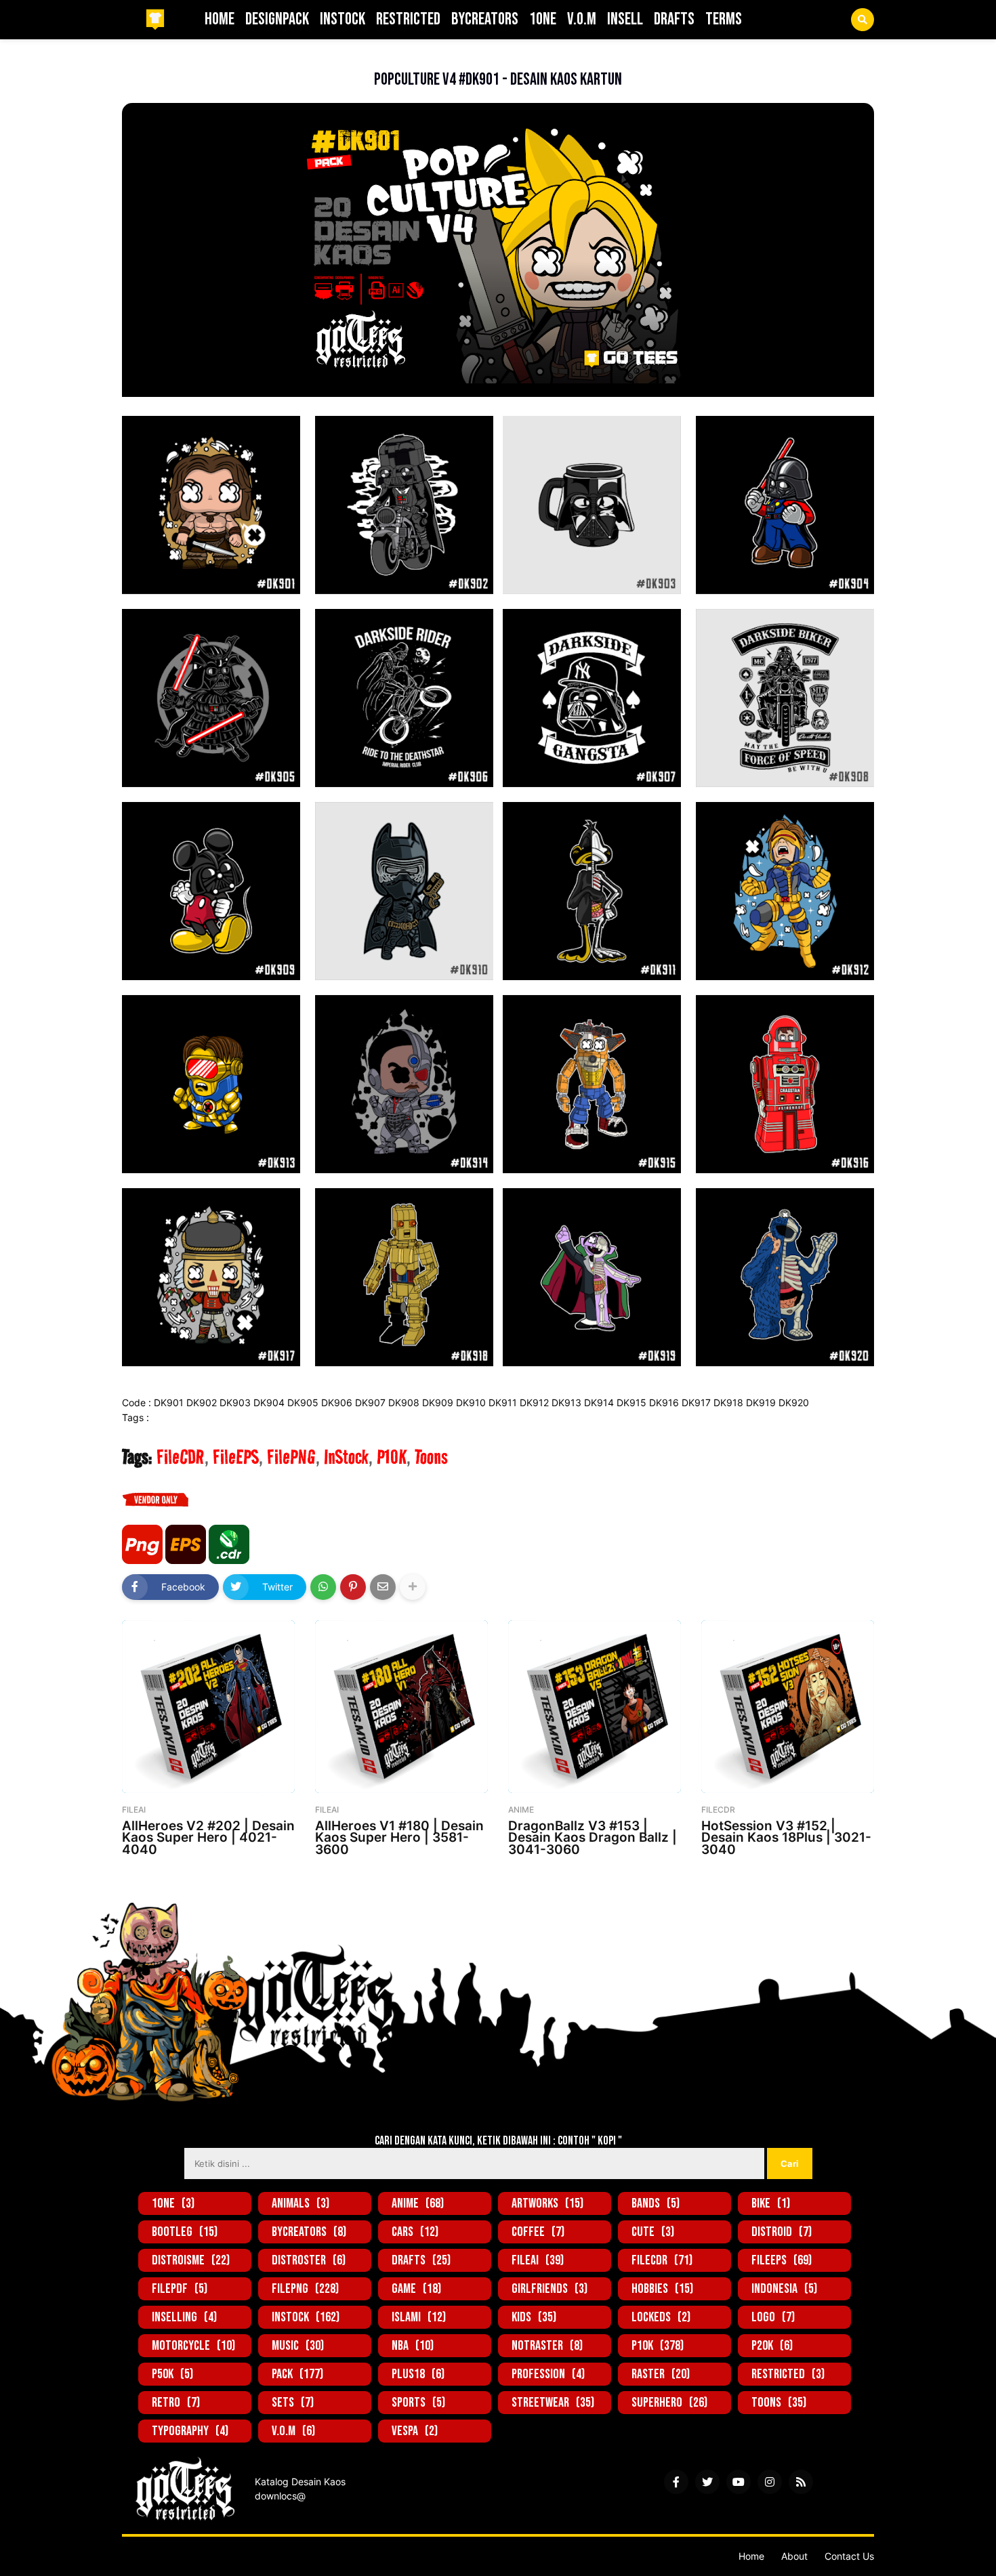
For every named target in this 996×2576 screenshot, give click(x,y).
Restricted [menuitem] (408, 19)
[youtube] (739, 2482)
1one (173, 2203)
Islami (419, 2317)
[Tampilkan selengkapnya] (413, 1587)
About (794, 2556)
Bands (656, 2203)
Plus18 (418, 2374)
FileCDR (186, 58)
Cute (653, 2232)
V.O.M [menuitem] (582, 19)
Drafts (421, 2260)
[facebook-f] (676, 2482)
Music (298, 2346)
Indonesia (784, 2289)
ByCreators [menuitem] (485, 19)
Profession (548, 2374)
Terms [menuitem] (724, 19)
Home (751, 2556)
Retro (176, 2403)
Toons (431, 1457)
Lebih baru (151, 1882)
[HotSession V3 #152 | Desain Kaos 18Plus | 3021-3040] (788, 1707)
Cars (415, 2232)
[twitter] (707, 2482)
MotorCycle (193, 2346)
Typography (190, 2431)
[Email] (383, 1587)
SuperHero (669, 2403)
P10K (392, 1457)
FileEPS (236, 1457)
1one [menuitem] (543, 19)
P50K (172, 2374)
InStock (346, 1457)
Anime (418, 2203)
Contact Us (849, 2556)
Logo (773, 2317)
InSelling (184, 2317)
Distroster (309, 2260)
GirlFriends (549, 2289)
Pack (297, 2374)
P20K (772, 2346)
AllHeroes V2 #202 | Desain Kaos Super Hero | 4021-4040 (208, 1837)
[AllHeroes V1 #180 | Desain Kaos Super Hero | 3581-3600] (401, 1707)
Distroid (782, 2232)
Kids (534, 2317)
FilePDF (180, 2289)
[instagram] (770, 2482)
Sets (293, 2403)
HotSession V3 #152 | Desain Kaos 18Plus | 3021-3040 (786, 1837)
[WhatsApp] (323, 1587)
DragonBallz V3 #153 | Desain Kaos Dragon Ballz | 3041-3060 (593, 1837)
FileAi (538, 2260)
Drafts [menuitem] (674, 19)
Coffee (538, 2232)
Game (416, 2289)
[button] (863, 20)
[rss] (801, 2482)
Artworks (547, 2203)
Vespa (415, 2431)
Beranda (141, 58)
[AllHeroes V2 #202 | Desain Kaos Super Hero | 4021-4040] (208, 1707)
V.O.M (293, 2431)
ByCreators (309, 2232)
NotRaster (547, 2346)
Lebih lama (845, 1882)
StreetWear (553, 2403)
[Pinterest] (353, 1587)
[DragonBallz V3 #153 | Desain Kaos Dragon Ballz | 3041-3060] (595, 1707)
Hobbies (662, 2289)
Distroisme (191, 2260)
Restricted (788, 2374)
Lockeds (661, 2317)
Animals (300, 2203)
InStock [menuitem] (343, 19)
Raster (661, 2374)
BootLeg (185, 2232)
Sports (418, 2403)
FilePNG (291, 1457)
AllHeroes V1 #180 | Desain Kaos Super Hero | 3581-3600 (399, 1837)
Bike (771, 2203)
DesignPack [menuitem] (277, 19)
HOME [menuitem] (220, 19)
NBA (413, 2346)
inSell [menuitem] (625, 19)
